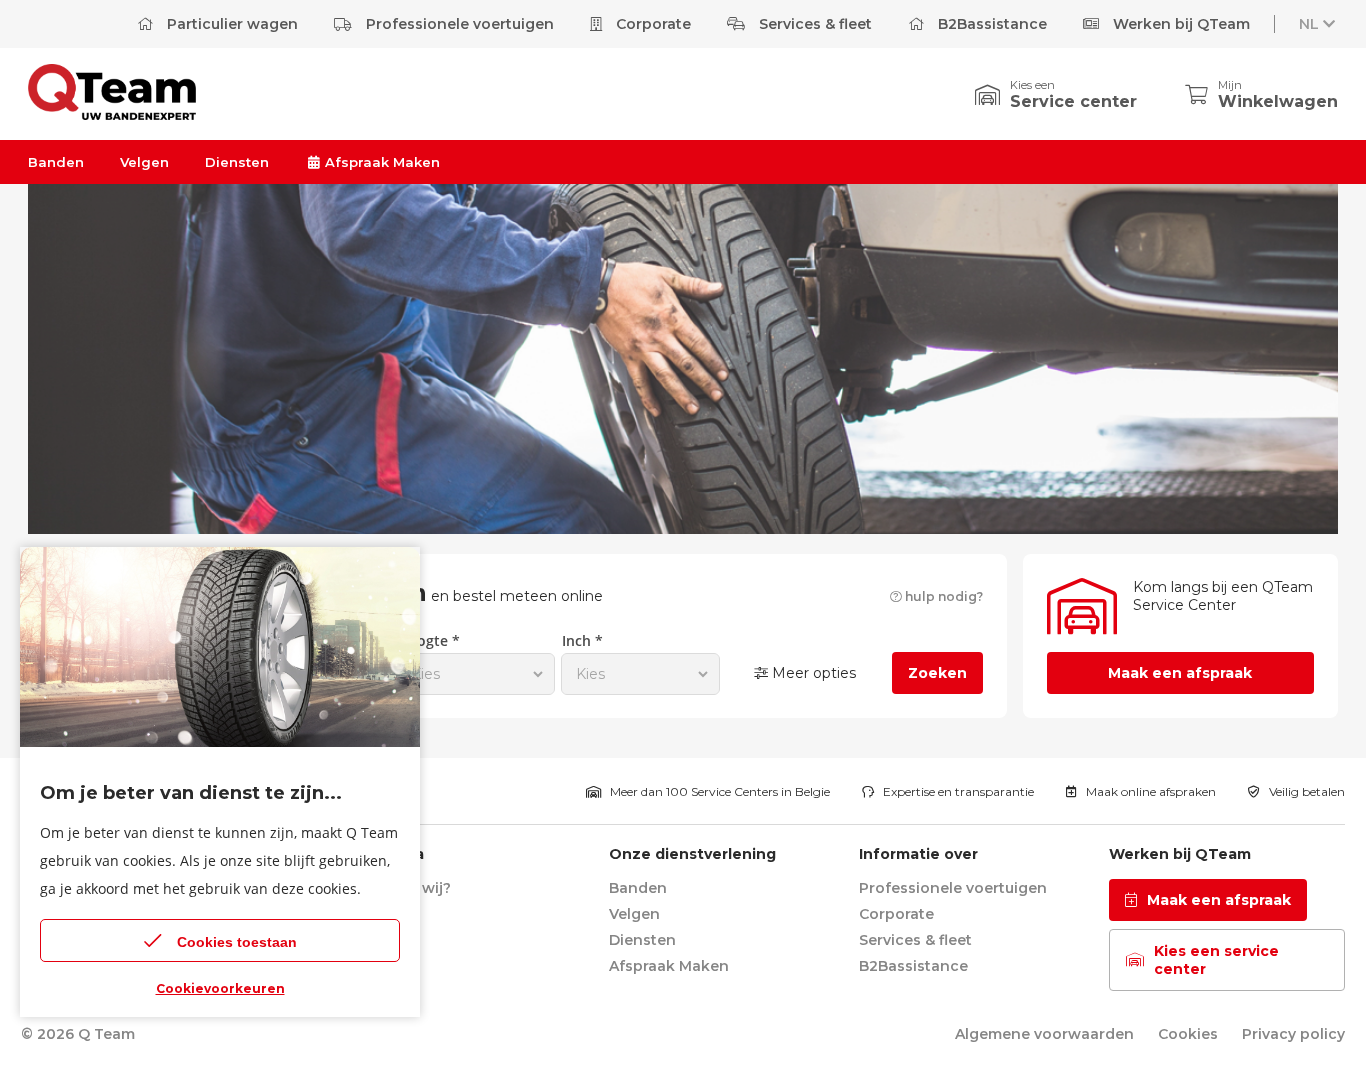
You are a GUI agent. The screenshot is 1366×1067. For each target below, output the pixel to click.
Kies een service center (1216, 960)
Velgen (144, 162)
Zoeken (937, 673)
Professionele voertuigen (458, 24)
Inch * (582, 640)
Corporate (651, 24)
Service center (1073, 101)
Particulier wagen (230, 24)
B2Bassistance (990, 24)
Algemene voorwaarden (1044, 1034)
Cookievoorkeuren (220, 988)
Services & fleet (813, 24)
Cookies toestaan (237, 942)
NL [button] (1309, 24)
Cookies (1188, 1034)
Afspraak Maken (380, 162)
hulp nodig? (942, 596)
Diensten (237, 162)
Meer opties (812, 673)
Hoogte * (428, 640)
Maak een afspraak (1180, 673)
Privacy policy (1293, 1034)
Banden (56, 162)
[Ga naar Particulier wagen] (112, 114)
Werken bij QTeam (1179, 24)
